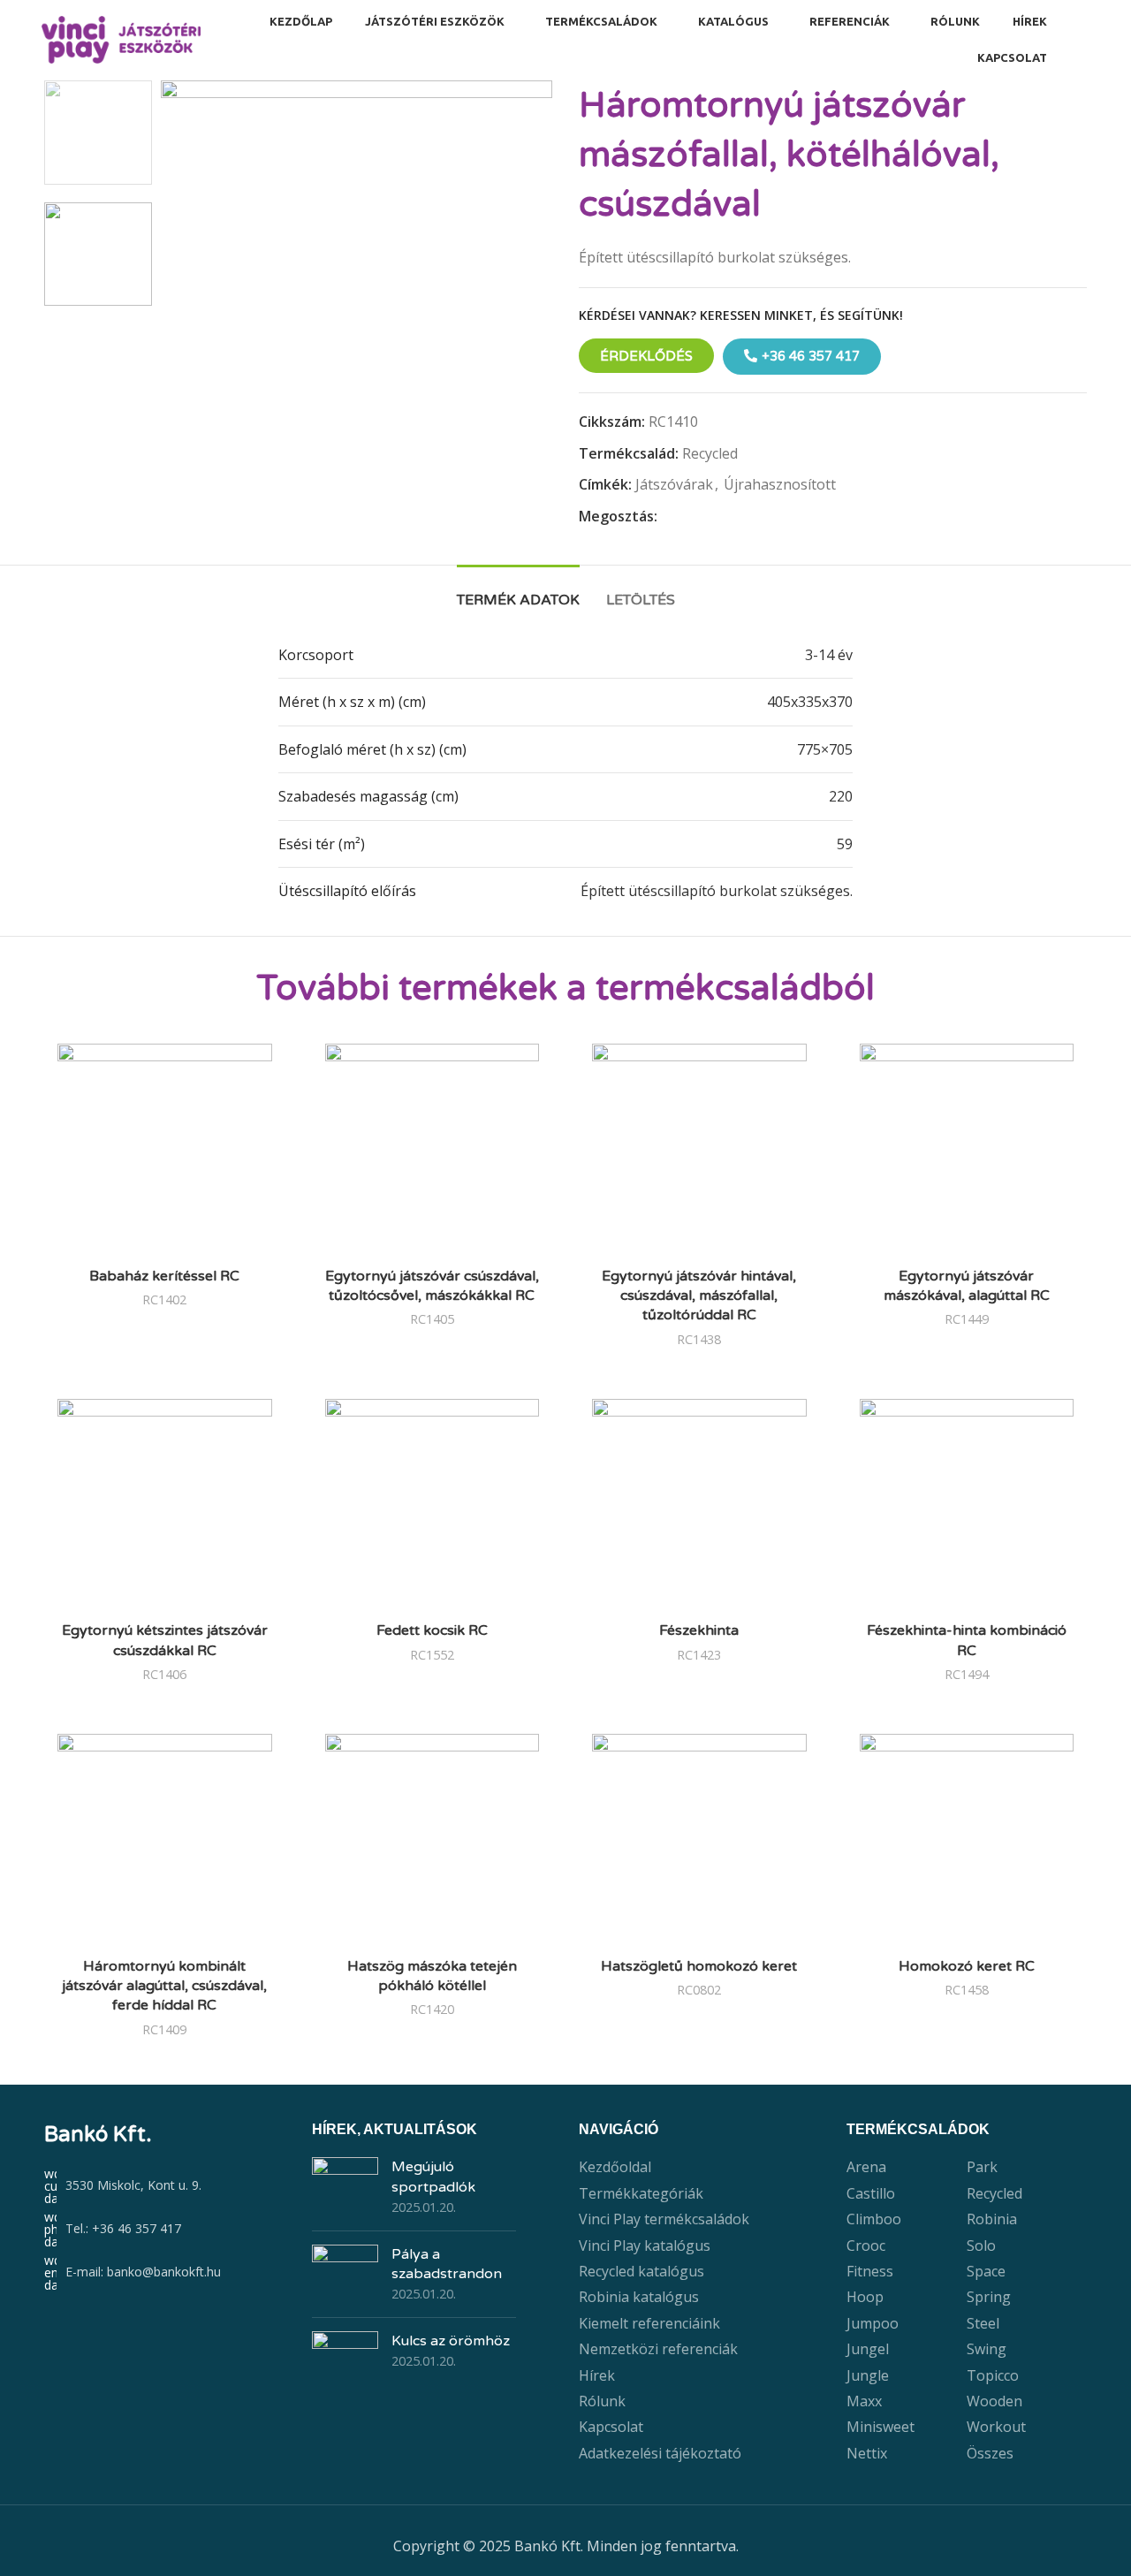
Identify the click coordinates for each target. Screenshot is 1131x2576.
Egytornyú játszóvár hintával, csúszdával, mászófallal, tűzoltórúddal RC (699, 1296)
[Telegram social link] (749, 517)
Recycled (710, 453)
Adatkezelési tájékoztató (660, 2453)
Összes (990, 2453)
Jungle (868, 2375)
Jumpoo (873, 2323)
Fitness (870, 2271)
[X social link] (688, 517)
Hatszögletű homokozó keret (699, 1966)
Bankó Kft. (98, 2135)
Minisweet (881, 2427)
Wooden (994, 2401)
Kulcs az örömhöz (451, 2341)
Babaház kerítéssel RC (164, 1276)
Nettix (867, 2453)
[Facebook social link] (668, 517)
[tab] (518, 592)
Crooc (866, 2245)
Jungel (868, 2349)
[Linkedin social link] (729, 517)
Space (986, 2271)
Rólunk (602, 2401)
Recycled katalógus (641, 2271)
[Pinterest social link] (708, 517)
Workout (996, 2427)
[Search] (1084, 40)
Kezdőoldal (615, 2167)
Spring (989, 2297)
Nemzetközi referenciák (658, 2349)
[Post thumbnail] (345, 2187)
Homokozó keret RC (967, 1966)
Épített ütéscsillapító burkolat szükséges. (717, 891)
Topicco (993, 2375)
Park (982, 2167)
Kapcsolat (611, 2427)
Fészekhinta (699, 1630)
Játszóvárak (674, 484)
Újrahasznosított (780, 484)
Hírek (597, 2375)
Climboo (874, 2219)
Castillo (871, 2193)
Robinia (992, 2219)
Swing (987, 2349)
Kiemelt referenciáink (649, 2323)
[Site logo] (121, 38)
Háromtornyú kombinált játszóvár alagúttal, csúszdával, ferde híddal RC (164, 1986)
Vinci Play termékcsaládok (664, 2219)
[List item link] (165, 2230)
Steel (983, 2323)
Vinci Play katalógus (645, 2245)
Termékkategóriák (641, 2193)
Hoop (865, 2297)
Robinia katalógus (639, 2297)
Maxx (864, 2401)
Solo (981, 2245)
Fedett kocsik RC (432, 1630)
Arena (866, 2167)
